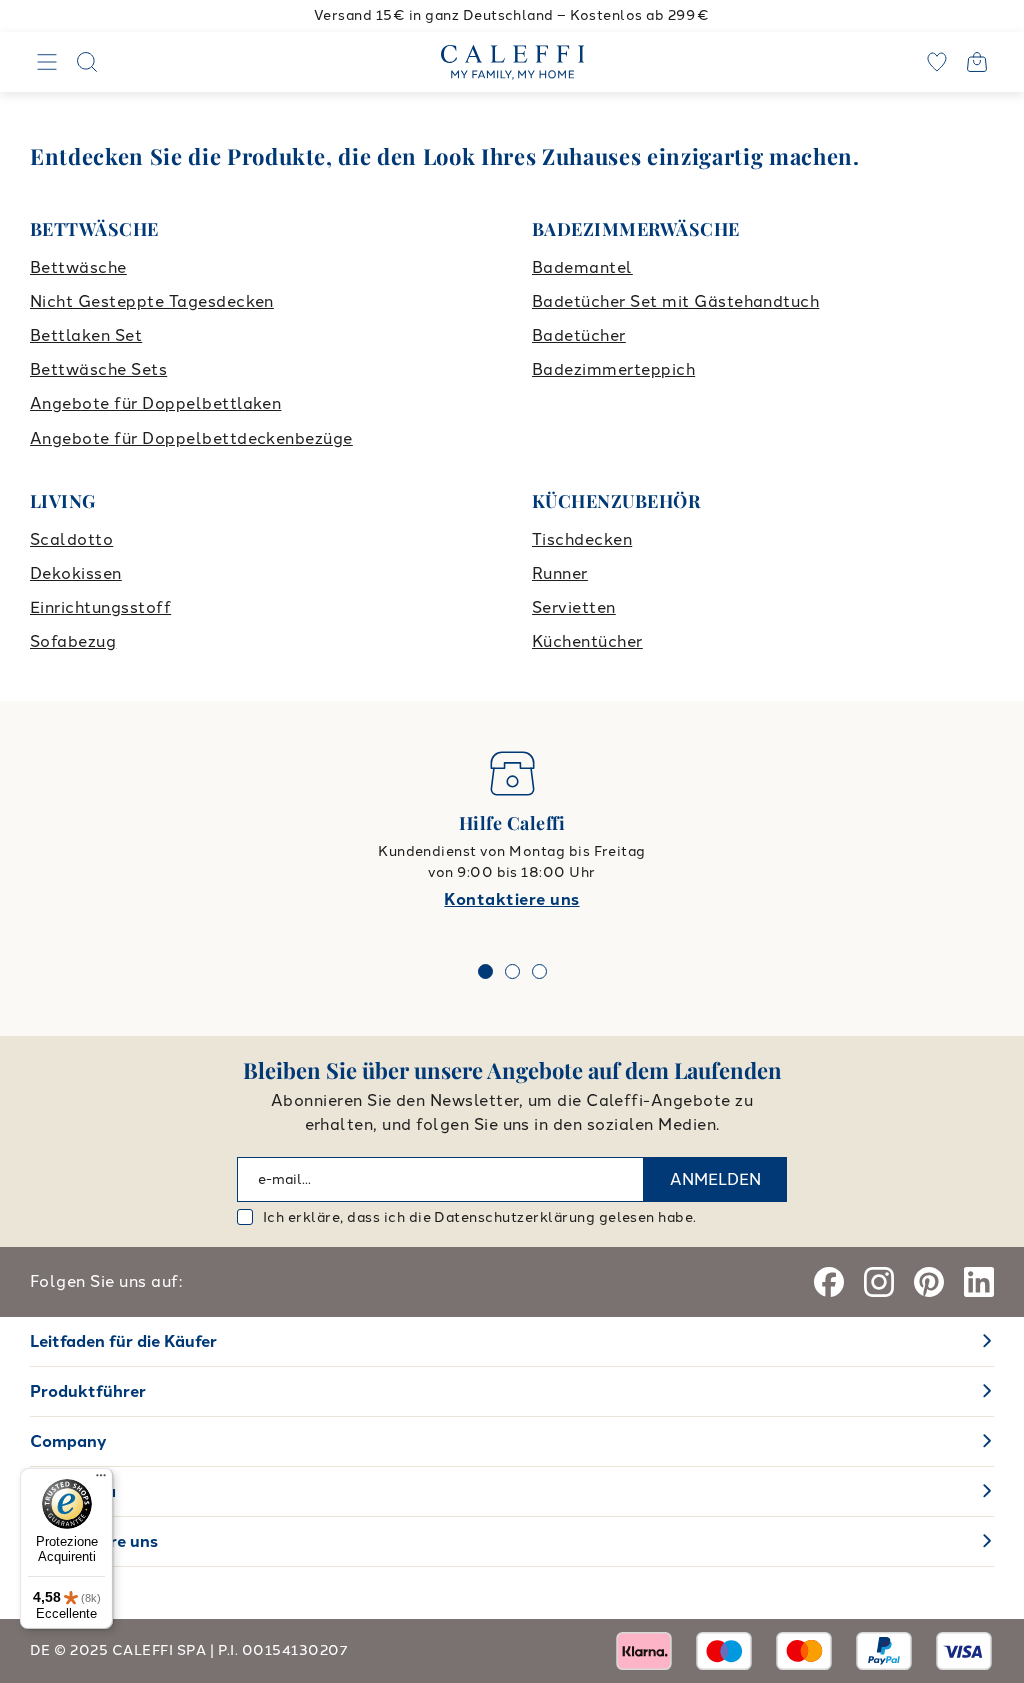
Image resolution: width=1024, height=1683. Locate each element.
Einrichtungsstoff (100, 607)
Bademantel (582, 267)
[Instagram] (879, 1282)
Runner (560, 573)
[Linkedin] (979, 1282)
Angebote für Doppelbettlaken (155, 403)
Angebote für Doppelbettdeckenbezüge (191, 438)
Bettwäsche (78, 267)
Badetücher (579, 335)
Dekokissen (76, 573)
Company (68, 1441)
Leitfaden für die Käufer (123, 1341)
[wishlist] (937, 62)
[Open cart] (977, 62)
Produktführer (88, 1391)
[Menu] (101, 1480)
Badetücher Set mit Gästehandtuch (675, 301)
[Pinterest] (929, 1282)
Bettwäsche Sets (98, 369)
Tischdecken (582, 539)
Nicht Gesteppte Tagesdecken (152, 301)
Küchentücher (587, 641)
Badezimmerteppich (613, 369)
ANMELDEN (715, 1179)
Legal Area (73, 1491)
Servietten (574, 607)
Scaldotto (71, 539)
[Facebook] (829, 1282)
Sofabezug (73, 641)
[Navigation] (47, 62)
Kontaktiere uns (511, 899)
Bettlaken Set (86, 335)
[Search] (87, 62)
